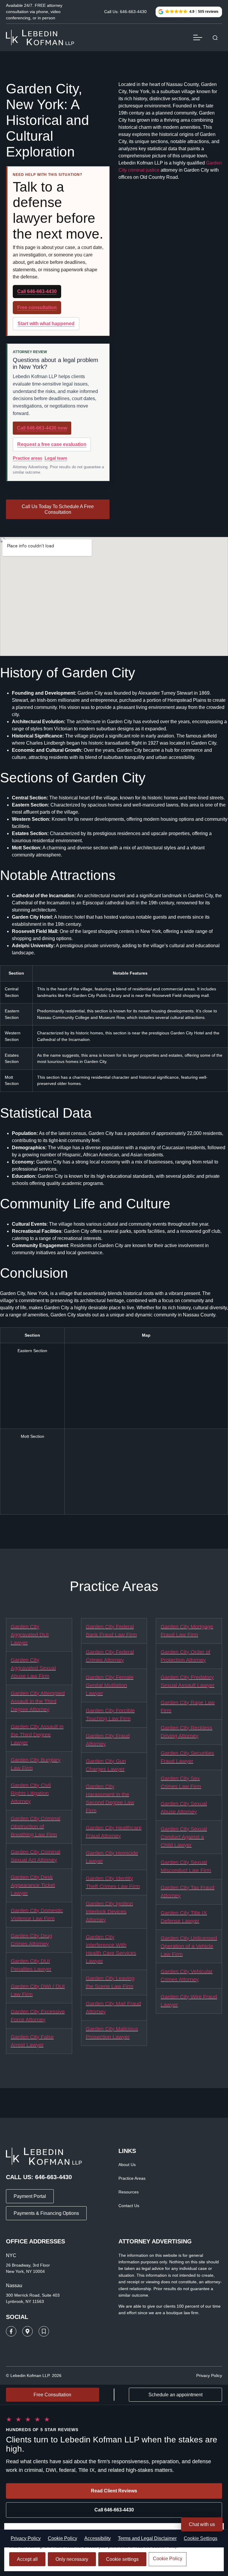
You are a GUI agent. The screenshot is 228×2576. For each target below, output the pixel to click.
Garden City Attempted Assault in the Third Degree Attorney (38, 1701)
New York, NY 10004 (25, 2271)
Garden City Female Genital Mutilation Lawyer (110, 1685)
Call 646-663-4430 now (42, 428)
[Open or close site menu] (198, 37)
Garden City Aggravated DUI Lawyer (30, 1635)
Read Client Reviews (114, 2491)
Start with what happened (46, 324)
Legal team (56, 458)
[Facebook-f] (11, 2331)
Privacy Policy (26, 2538)
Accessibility (98, 2538)
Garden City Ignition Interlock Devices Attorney (109, 1912)
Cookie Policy (62, 2538)
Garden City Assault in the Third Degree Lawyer (37, 1735)
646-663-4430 (53, 2177)
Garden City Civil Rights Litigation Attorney (31, 1793)
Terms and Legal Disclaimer (147, 2538)
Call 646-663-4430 (37, 291)
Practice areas (27, 458)
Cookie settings (122, 2559)
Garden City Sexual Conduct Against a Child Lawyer (184, 1837)
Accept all (27, 2559)
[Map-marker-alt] (27, 2331)
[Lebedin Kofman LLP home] (40, 37)
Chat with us (202, 2524)
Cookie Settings (201, 2538)
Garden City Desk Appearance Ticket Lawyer (33, 1885)
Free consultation (37, 307)
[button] (189, 12)
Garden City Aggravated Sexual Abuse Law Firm (33, 1668)
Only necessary (72, 2559)
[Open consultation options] (215, 38)
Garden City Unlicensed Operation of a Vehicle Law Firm (189, 1946)
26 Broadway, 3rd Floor (28, 2265)
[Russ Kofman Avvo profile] (44, 2331)
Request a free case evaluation (52, 444)
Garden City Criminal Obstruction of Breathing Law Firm (35, 1827)
